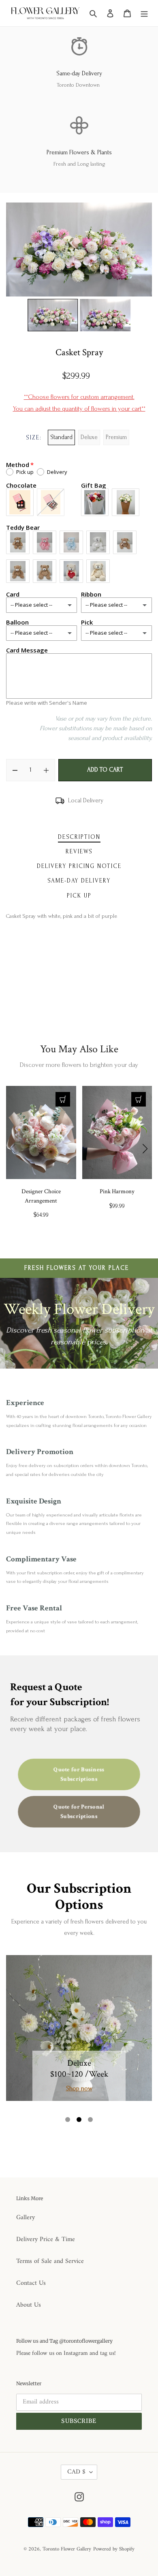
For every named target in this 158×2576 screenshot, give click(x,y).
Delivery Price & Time (46, 2239)
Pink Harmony (117, 1191)
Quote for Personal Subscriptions (79, 1811)
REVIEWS (79, 852)
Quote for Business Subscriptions (79, 1774)
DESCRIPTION (79, 837)
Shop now (79, 2088)
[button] (68, 2120)
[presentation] (13, 1149)
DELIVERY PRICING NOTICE (79, 866)
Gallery (26, 2218)
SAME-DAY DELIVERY (79, 881)
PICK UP (79, 896)
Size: (34, 438)
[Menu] (144, 13)
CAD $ (76, 2472)
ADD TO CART (105, 770)
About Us (29, 2305)
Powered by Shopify (114, 2549)
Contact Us (31, 2283)
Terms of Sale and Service (50, 2261)
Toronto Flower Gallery (67, 2549)
